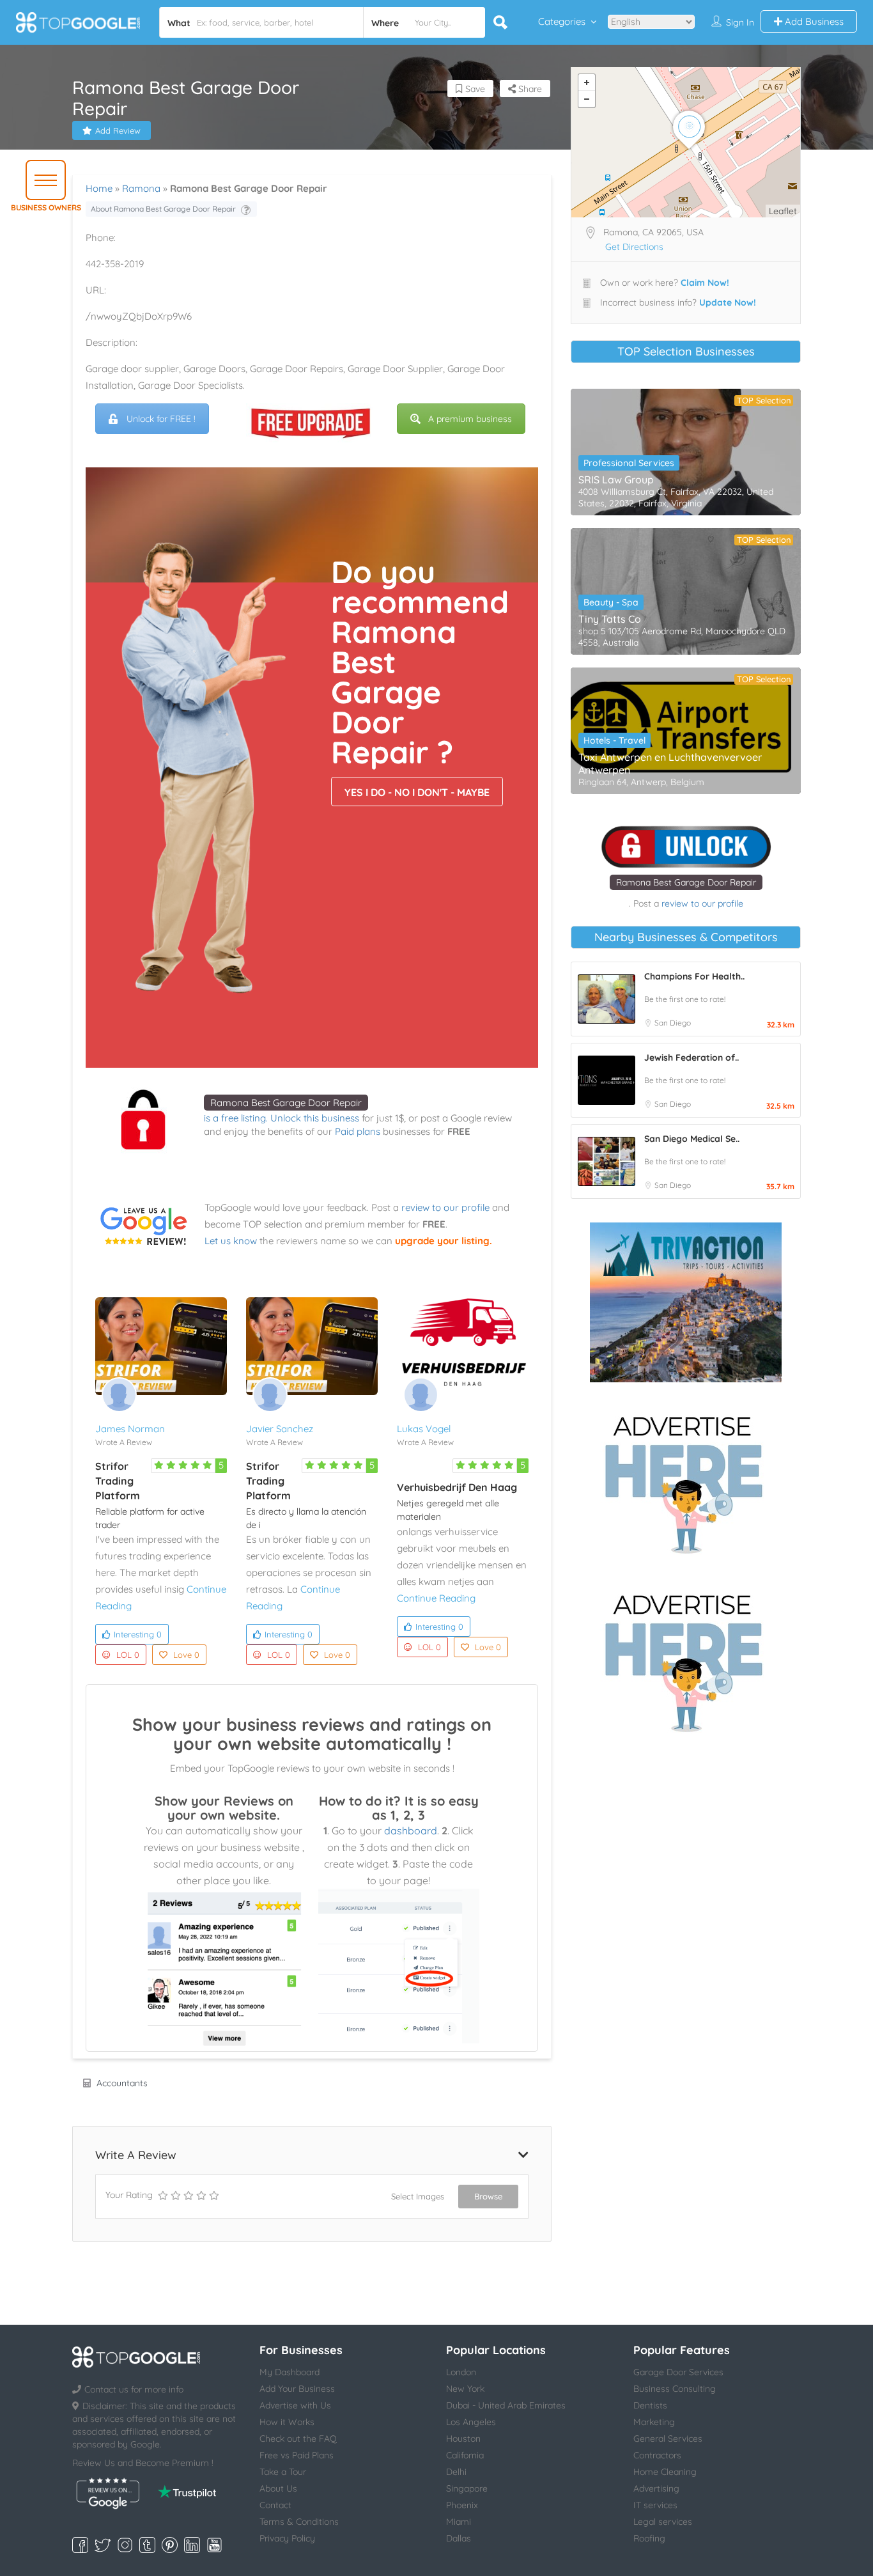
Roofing (649, 2538)
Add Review (118, 130)
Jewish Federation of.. (691, 1058)
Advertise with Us (295, 2405)
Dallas (459, 2538)
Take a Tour (283, 2472)
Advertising (656, 2488)
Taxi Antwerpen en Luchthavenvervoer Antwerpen (670, 763)
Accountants (122, 2083)
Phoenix (462, 2505)
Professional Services (629, 463)
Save (474, 89)
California (465, 2455)
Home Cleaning (665, 2472)
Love (186, 1655)
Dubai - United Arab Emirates (506, 2405)
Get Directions (634, 247)
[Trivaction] (686, 1302)
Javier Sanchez (280, 1429)
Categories (562, 21)
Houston (463, 2439)
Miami (459, 2522)
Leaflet (783, 211)
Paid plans (358, 1131)
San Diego (673, 1023)
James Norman (130, 1429)
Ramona (141, 188)
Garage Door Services (678, 2372)
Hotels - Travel (614, 740)
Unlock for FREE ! (161, 419)
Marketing (654, 2422)
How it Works (287, 2422)
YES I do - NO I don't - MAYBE (417, 792)
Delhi (456, 2472)
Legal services (663, 2522)
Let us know (231, 1241)
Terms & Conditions (299, 2522)
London (461, 2372)
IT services (655, 2505)
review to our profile (445, 1207)
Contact (275, 2505)
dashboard (411, 1831)
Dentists (650, 2405)
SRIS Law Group (616, 480)
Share (529, 89)
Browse (488, 2196)
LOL (128, 1655)
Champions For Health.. (694, 976)
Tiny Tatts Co (610, 619)
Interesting (138, 1634)
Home (99, 188)
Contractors (657, 2455)
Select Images (418, 2196)
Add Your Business (297, 2389)
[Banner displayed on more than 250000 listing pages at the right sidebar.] (686, 1481)
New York (465, 2389)
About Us (278, 2488)
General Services (668, 2439)
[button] (46, 180)
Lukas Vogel (424, 1429)
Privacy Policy (287, 2538)
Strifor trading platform (118, 1481)
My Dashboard (290, 2372)
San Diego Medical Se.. (692, 1139)
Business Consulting (675, 2389)
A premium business (470, 419)
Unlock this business (315, 1118)
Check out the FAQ (298, 2439)
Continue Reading (436, 1598)
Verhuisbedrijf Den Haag (457, 1487)
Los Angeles (471, 2422)
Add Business (813, 21)
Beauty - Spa (611, 602)
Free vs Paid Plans (297, 2455)
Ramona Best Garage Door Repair (286, 1103)
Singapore (467, 2488)
